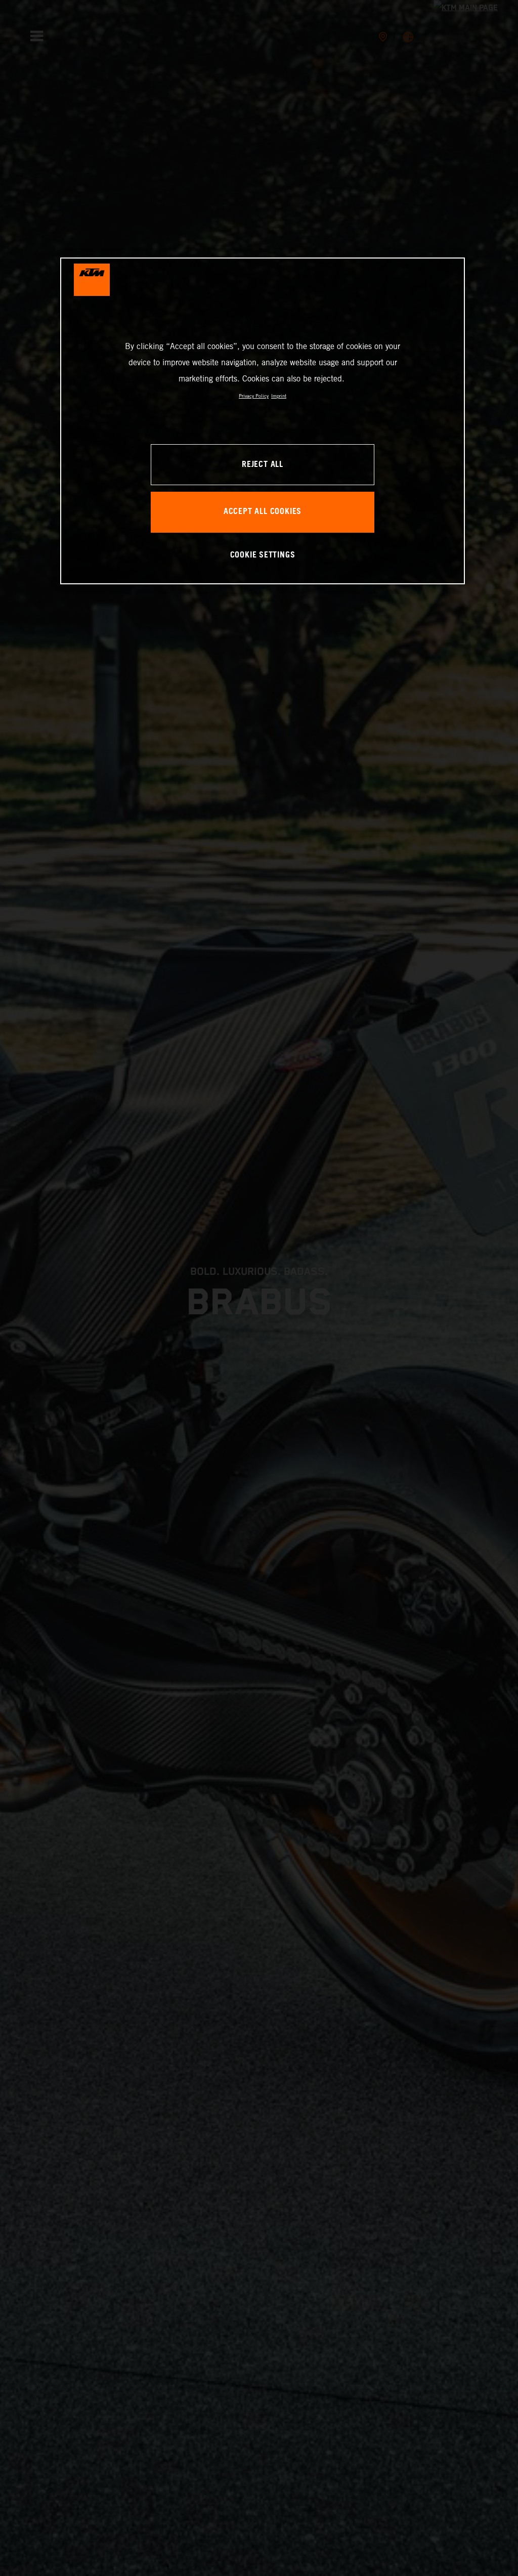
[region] (263, 421)
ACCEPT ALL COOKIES (263, 512)
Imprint (279, 396)
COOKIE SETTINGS (263, 555)
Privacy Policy (254, 396)
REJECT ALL (263, 465)
